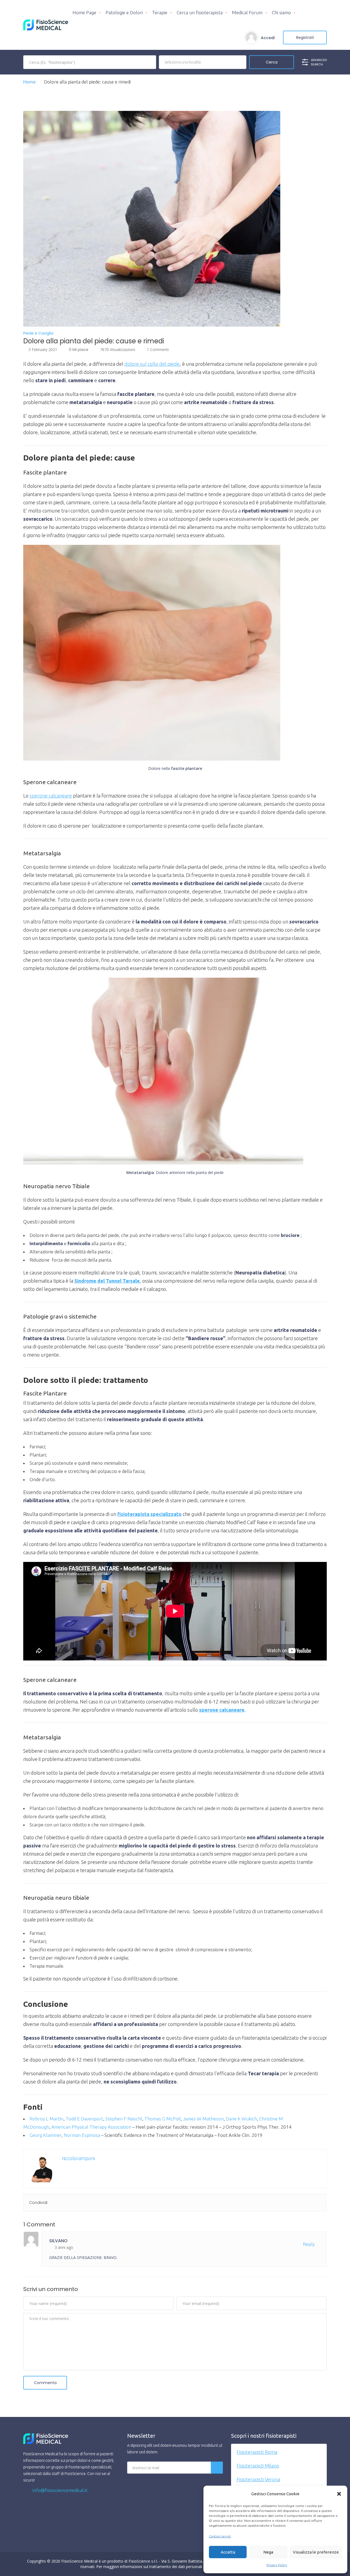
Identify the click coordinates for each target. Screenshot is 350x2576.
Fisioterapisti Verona (258, 2479)
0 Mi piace (79, 350)
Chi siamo (281, 12)
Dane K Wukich (241, 2119)
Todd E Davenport (84, 2119)
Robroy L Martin (46, 2119)
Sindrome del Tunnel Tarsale (107, 1281)
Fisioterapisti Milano (258, 2466)
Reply (309, 2244)
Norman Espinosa (82, 2135)
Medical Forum (247, 12)
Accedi (268, 38)
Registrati (305, 38)
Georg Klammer (46, 2135)
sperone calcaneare (51, 796)
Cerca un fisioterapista (200, 12)
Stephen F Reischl (124, 2119)
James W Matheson (203, 2119)
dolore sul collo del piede (152, 364)
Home (30, 82)
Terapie (160, 12)
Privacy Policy (277, 2565)
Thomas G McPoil (163, 2119)
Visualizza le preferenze (316, 2552)
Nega (268, 2552)
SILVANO (58, 2241)
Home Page (84, 12)
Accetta (228, 2552)
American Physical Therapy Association (91, 2127)
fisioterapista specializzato (149, 1514)
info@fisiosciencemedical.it (59, 2490)
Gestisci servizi (220, 2536)
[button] (339, 2494)
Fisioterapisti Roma (257, 2452)
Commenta (45, 2383)
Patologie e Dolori (124, 12)
